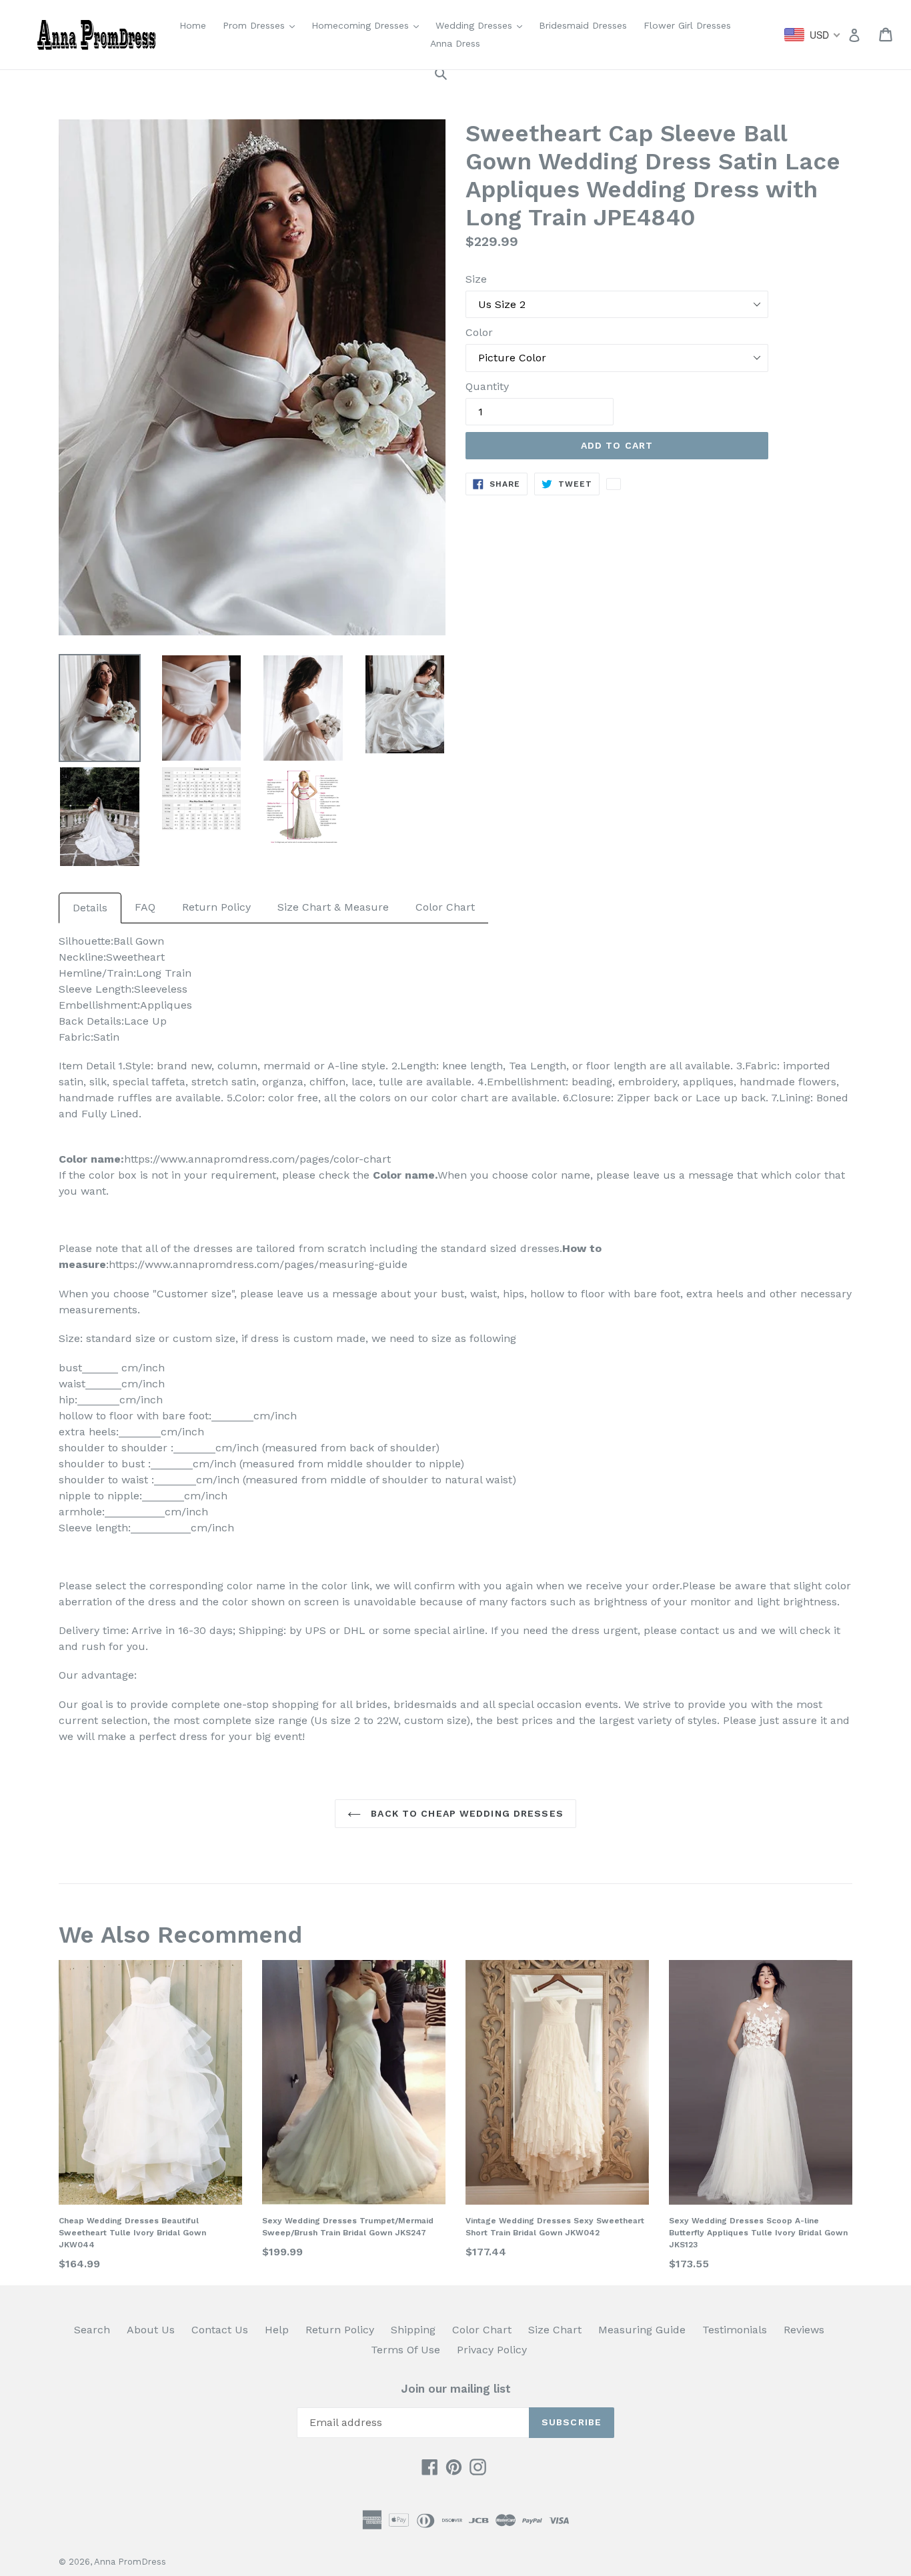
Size (476, 279)
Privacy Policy (492, 2350)
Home (193, 25)
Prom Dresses (262, 25)
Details (90, 908)
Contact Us (220, 2330)
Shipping (413, 2330)
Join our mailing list (456, 2389)
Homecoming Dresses (368, 25)
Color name (404, 1175)
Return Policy (216, 907)
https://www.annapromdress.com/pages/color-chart (257, 1159)
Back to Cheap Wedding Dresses (466, 1813)
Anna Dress (455, 43)
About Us (151, 2330)
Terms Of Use (405, 2350)
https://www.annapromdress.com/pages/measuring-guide (258, 1264)
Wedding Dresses (482, 25)
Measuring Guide (642, 2330)
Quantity (487, 386)
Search (92, 2330)
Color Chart (445, 907)
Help (277, 2330)
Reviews (804, 2330)
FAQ (145, 907)
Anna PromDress (130, 2562)
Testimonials (735, 2330)
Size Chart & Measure (333, 907)
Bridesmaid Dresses (583, 25)
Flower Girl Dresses (687, 25)
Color (479, 332)
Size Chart (555, 2330)
